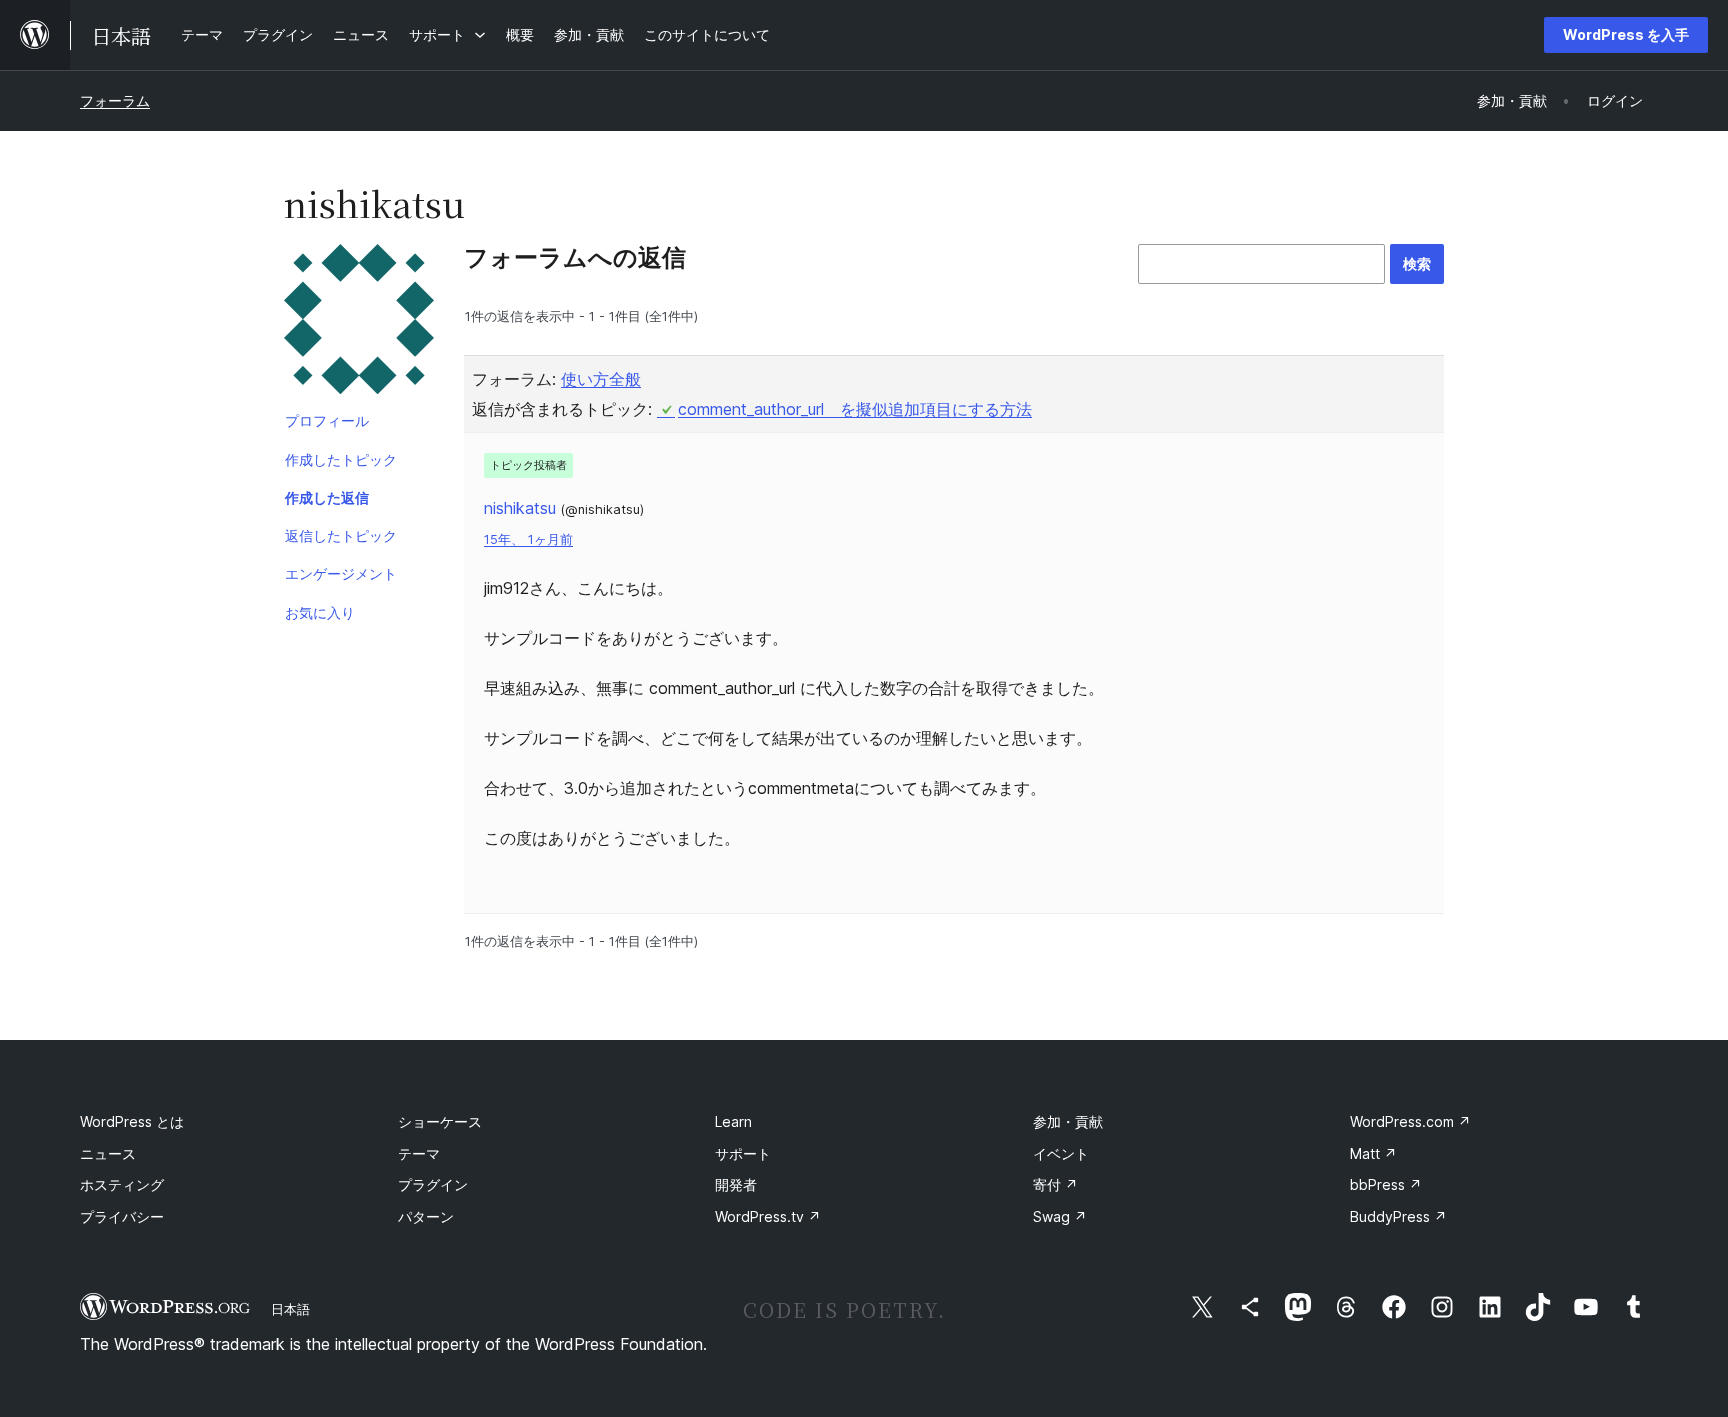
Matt (1373, 1153)
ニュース (108, 1153)
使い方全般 (601, 379)
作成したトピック (341, 459)
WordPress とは (132, 1121)
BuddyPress (1398, 1216)
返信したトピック (341, 535)
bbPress (1386, 1184)
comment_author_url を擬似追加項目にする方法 (855, 409)
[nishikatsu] (359, 323)
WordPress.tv (768, 1216)
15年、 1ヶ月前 (528, 539)
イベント (1061, 1153)
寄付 (1055, 1184)
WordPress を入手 (1626, 34)
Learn (733, 1121)
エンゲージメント (341, 573)
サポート (743, 1153)
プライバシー (122, 1216)
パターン (426, 1216)
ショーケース (440, 1121)
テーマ (419, 1153)
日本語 (290, 1309)
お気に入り (320, 612)
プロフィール (327, 420)
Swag (1060, 1216)
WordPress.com (1410, 1121)
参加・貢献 (1068, 1121)
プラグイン (433, 1184)
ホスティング (122, 1184)
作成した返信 (327, 497)
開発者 (736, 1184)
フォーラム (115, 100)
